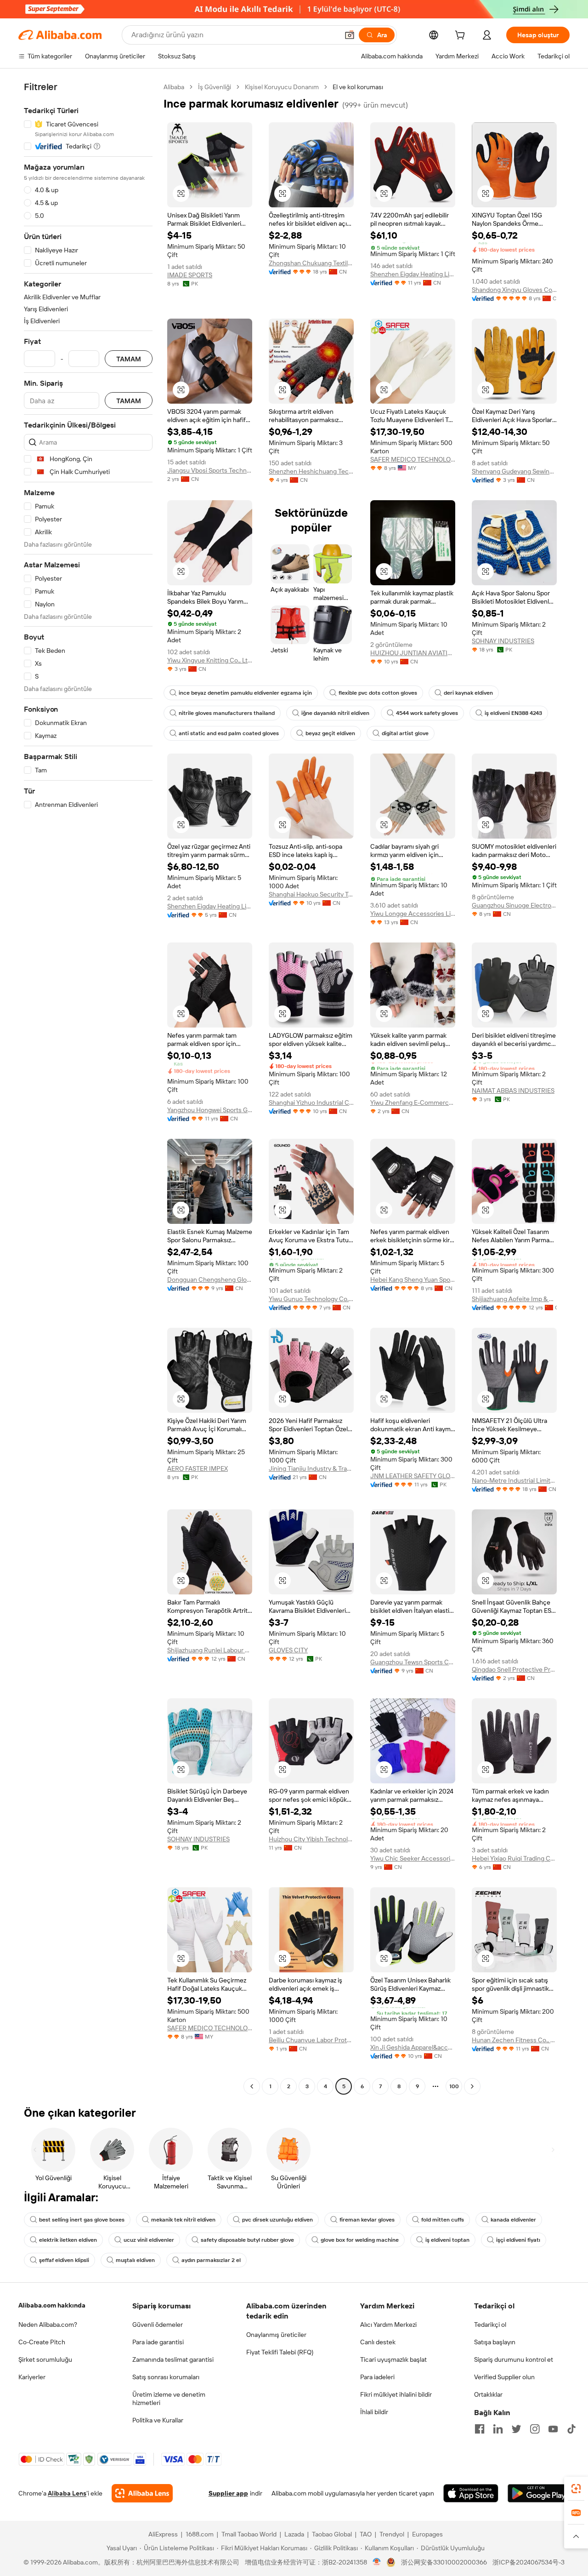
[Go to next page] (472, 2086)
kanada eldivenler (513, 2220)
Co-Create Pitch (42, 2342)
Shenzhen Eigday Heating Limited (413, 274)
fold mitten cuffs (443, 2220)
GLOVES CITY (288, 1650)
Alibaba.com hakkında (52, 2305)
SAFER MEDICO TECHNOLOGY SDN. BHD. (413, 459)
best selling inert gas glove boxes (82, 2220)
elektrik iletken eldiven (68, 2240)
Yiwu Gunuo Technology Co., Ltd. (311, 1299)
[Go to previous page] (252, 2086)
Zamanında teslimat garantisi (173, 2359)
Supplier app (228, 2493)
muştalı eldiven (135, 2260)
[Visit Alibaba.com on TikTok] (571, 2429)
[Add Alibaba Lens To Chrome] (142, 2493)
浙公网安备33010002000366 (444, 2562)
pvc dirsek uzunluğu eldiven (277, 2220)
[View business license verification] (377, 2562)
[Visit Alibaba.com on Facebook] (480, 2429)
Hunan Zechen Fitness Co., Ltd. (514, 2040)
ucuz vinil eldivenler (149, 2240)
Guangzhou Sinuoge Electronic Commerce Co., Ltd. (514, 905)
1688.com (200, 2534)
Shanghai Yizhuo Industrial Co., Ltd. (311, 1102)
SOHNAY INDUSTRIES (503, 641)
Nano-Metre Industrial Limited (514, 1480)
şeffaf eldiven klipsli (64, 2260)
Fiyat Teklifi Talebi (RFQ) (280, 2352)
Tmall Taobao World (249, 2534)
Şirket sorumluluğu (45, 2359)
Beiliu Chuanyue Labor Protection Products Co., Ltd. (311, 2040)
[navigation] (88, 1088)
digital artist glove (405, 733)
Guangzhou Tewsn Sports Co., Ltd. (413, 1662)
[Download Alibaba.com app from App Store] (471, 2493)
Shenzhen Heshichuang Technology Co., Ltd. (311, 471)
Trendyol (392, 2534)
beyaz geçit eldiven (330, 733)
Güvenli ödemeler (158, 2325)
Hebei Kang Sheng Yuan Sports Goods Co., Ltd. (413, 1279)
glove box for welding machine (360, 2240)
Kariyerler (32, 2377)
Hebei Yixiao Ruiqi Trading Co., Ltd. (514, 1858)
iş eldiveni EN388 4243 (513, 713)
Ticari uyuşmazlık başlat (393, 2359)
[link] (576, 2489)
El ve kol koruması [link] (358, 87)
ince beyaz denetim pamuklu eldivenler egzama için (245, 693)
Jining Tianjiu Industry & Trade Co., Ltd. (311, 1468)
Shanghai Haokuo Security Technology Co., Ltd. (311, 894)
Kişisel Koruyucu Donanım (282, 87)
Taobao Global (332, 2534)
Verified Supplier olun (504, 2377)
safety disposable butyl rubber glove (247, 2240)
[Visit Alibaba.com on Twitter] (516, 2429)
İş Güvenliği (215, 87)
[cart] (462, 36)
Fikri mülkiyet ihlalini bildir (396, 2394)
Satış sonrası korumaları (166, 2377)
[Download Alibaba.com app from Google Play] (539, 2493)
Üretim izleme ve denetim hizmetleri (169, 2399)
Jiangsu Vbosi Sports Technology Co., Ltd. (210, 470)
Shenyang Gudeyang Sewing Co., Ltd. (514, 471)
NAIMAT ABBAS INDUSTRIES (513, 1091)
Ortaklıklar (488, 2394)
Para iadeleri (377, 2377)
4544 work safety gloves (427, 713)
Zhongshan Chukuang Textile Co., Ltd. (311, 263)
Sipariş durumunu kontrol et (514, 2359)
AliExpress (163, 2534)
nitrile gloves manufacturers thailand (227, 713)
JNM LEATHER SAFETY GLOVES (413, 1476)
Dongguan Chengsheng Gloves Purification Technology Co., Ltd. (210, 1279)
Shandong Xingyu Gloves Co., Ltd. (514, 290)
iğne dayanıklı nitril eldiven (335, 713)
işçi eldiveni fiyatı (518, 2240)
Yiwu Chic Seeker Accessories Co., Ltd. (413, 1858)
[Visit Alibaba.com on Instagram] (535, 2429)
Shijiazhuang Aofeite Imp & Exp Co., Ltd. (514, 1299)
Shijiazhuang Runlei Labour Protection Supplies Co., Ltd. (210, 1650)
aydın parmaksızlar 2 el (211, 2260)
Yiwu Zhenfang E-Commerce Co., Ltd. (413, 1102)
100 (454, 2086)
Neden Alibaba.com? (48, 2325)
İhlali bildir (374, 2412)
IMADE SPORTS (190, 275)
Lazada (294, 2534)
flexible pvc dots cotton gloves (378, 693)
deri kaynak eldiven (468, 693)
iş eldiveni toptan (447, 2240)
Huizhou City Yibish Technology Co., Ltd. (311, 1839)
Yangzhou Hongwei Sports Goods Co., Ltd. (210, 1110)
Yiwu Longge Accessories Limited (413, 914)
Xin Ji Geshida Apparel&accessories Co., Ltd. (413, 2047)
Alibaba (174, 87)
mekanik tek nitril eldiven (183, 2220)
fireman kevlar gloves (367, 2220)
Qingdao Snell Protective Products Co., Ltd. (514, 1669)
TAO (366, 2534)
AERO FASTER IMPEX (198, 1468)
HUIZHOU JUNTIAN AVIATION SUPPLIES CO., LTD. (413, 653)
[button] (350, 35)
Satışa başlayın (495, 2342)
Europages (427, 2534)
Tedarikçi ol (490, 2325)
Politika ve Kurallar (158, 2420)
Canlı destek (378, 2342)
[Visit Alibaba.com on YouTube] (553, 2429)
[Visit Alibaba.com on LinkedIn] (498, 2429)
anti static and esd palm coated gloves (229, 733)
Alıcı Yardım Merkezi (388, 2325)
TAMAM (129, 359)
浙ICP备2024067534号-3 (529, 2562)
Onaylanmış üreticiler (276, 2335)
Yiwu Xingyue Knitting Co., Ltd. (210, 660)
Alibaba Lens (67, 2493)
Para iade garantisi (158, 2342)
